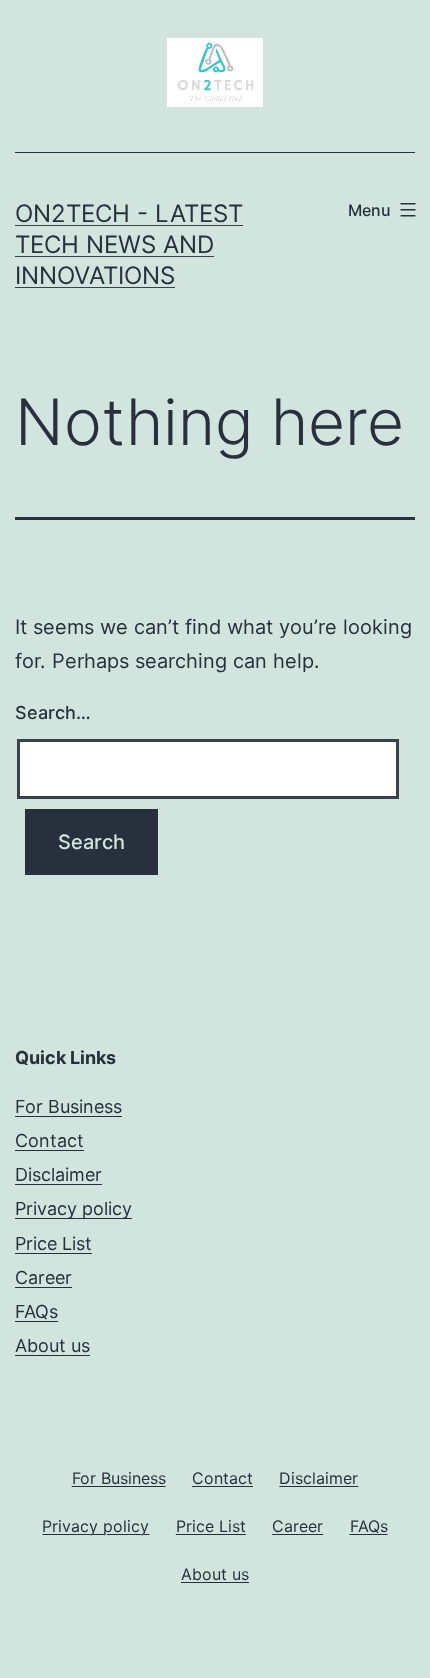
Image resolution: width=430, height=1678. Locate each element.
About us (52, 1345)
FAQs (36, 1311)
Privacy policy (73, 1208)
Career (43, 1277)
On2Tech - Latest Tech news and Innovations (129, 244)
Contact (49, 1140)
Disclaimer (58, 1174)
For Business (68, 1106)
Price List (53, 1243)
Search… (53, 712)
